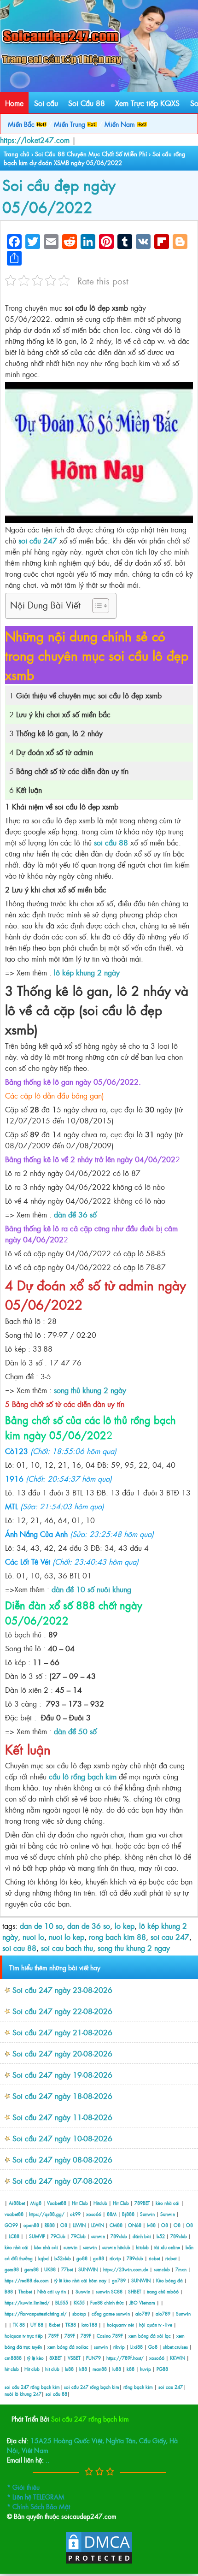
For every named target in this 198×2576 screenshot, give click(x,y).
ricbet (155, 2258)
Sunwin (147, 2214)
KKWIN (178, 2358)
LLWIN (79, 2225)
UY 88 (37, 2325)
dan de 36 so (89, 1926)
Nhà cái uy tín (52, 2291)
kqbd (44, 2258)
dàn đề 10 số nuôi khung (91, 1589)
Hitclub (100, 2203)
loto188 (89, 2325)
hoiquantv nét (120, 2325)
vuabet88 (14, 2214)
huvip (146, 2369)
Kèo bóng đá (169, 2280)
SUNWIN (88, 2269)
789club (119, 2236)
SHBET (135, 2291)
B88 (9, 2291)
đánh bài (143, 2236)
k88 (83, 2369)
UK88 (50, 2269)
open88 (31, 2225)
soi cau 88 (19, 1948)
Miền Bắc (22, 124)
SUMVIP (37, 2236)
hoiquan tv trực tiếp (24, 2336)
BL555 (62, 2302)
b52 (161, 2236)
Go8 (153, 2347)
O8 (64, 2225)
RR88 (50, 2225)
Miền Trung (70, 124)
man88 (100, 2369)
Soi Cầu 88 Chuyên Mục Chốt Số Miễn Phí (91, 154)
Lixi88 (137, 2347)
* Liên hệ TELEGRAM (36, 2496)
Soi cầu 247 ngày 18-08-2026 (62, 2096)
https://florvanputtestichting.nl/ (36, 2313)
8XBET (56, 2358)
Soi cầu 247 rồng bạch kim (90, 2419)
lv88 (151, 2225)
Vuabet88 (57, 2203)
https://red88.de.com (27, 2280)
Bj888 (128, 2214)
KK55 (79, 2302)
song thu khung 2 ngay (134, 1948)
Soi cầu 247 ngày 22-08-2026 (62, 2011)
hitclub (124, 2247)
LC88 (14, 2236)
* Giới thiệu (23, 2487)
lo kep (125, 1926)
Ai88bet (17, 2203)
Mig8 (36, 2203)
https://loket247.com (35, 140)
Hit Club (80, 2203)
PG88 (162, 2369)
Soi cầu (46, 103)
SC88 (117, 2291)
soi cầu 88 (111, 842)
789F (54, 2336)
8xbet (54, 2325)
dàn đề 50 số (75, 1731)
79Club (58, 2236)
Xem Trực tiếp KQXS (147, 103)
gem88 (12, 2269)
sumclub (162, 2269)
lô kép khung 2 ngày (87, 972)
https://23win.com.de (126, 2269)
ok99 (75, 2214)
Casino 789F (110, 2336)
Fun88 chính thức (107, 2302)
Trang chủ (17, 154)
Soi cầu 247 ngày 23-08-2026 (62, 1990)
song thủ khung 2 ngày (90, 1390)
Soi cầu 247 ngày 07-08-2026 (62, 2180)
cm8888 (13, 2358)
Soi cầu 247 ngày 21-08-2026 (62, 2032)
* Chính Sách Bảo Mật (38, 2506)
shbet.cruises (175, 2347)
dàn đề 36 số (75, 1214)
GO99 (11, 2225)
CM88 (116, 2225)
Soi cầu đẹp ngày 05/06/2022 (59, 195)
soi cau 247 (170, 1937)
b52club (63, 2258)
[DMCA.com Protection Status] (99, 2562)
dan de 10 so (41, 1926)
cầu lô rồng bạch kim (83, 1776)
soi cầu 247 (38, 540)
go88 (82, 2258)
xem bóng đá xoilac (68, 2347)
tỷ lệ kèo (35, 2358)
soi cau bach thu (67, 1948)
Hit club (32, 2369)
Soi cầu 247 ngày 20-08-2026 (62, 2053)
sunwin (98, 2236)
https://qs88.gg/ (47, 2214)
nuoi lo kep (67, 1937)
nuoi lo (33, 1937)
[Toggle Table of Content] (96, 606)
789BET (142, 2203)
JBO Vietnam (142, 2302)
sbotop (79, 2313)
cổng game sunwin (111, 2313)
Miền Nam (121, 124)
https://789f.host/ (125, 2358)
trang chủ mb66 (163, 2291)
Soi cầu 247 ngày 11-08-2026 (62, 2117)
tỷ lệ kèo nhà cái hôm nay (80, 2280)
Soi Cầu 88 (87, 103)
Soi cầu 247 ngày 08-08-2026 (62, 2159)
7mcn (181, 2269)
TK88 (71, 2325)
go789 (119, 2280)
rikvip (116, 2258)
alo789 (143, 2313)
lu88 (69, 2369)
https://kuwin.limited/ (27, 2302)
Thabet (25, 2291)
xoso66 (94, 2214)
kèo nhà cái (168, 2203)
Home (14, 103)
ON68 (135, 2225)
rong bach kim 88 (117, 1937)
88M (112, 2214)
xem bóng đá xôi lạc (150, 2336)
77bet (67, 2269)
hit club (12, 2369)
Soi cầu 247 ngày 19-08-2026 (62, 2074)
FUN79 (93, 2358)
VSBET (74, 2358)
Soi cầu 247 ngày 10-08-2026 (62, 2138)
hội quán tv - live (156, 2325)
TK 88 (19, 2325)
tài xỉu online (168, 2247)
